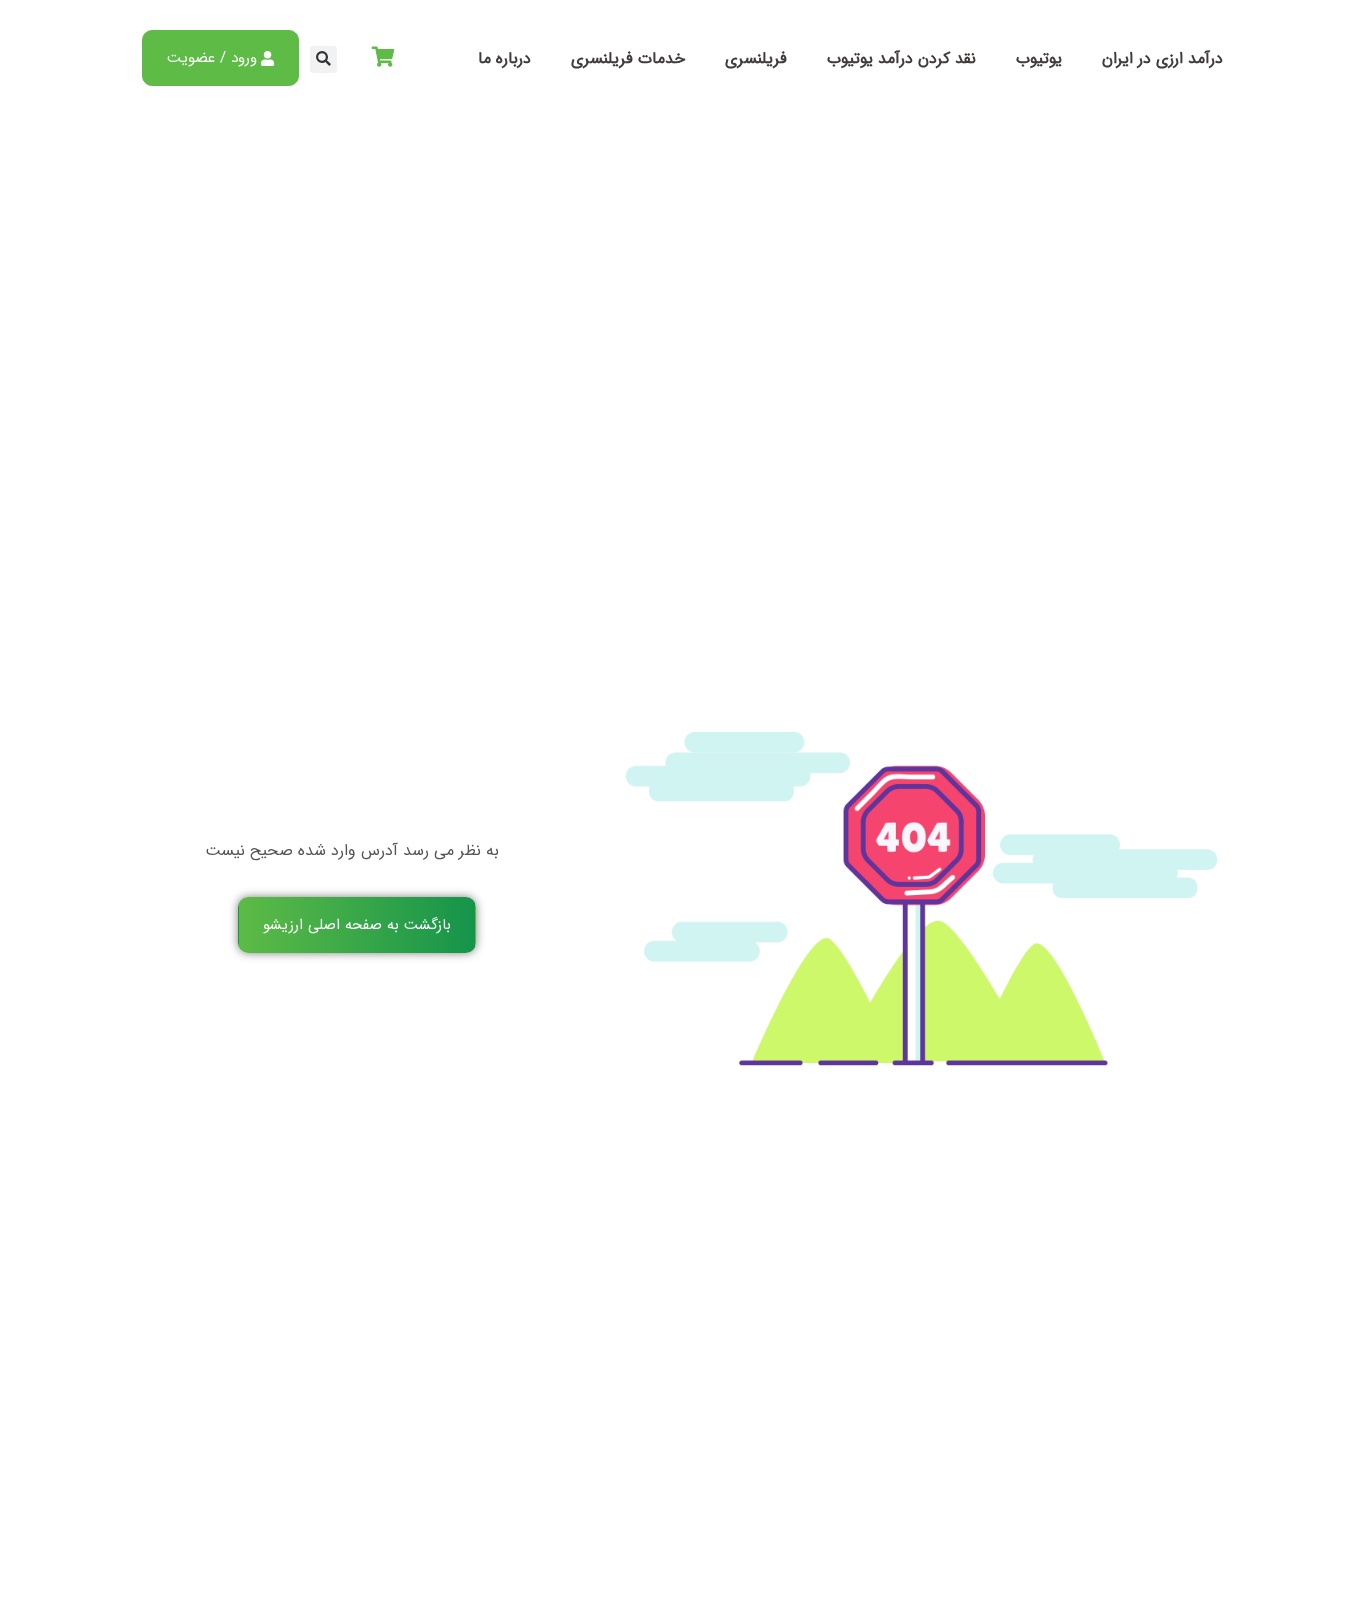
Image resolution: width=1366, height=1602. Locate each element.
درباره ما (504, 58)
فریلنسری (756, 58)
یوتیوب (1039, 58)
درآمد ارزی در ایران (1162, 58)
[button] (323, 59)
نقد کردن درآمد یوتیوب (901, 58)
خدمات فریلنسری (628, 58)
